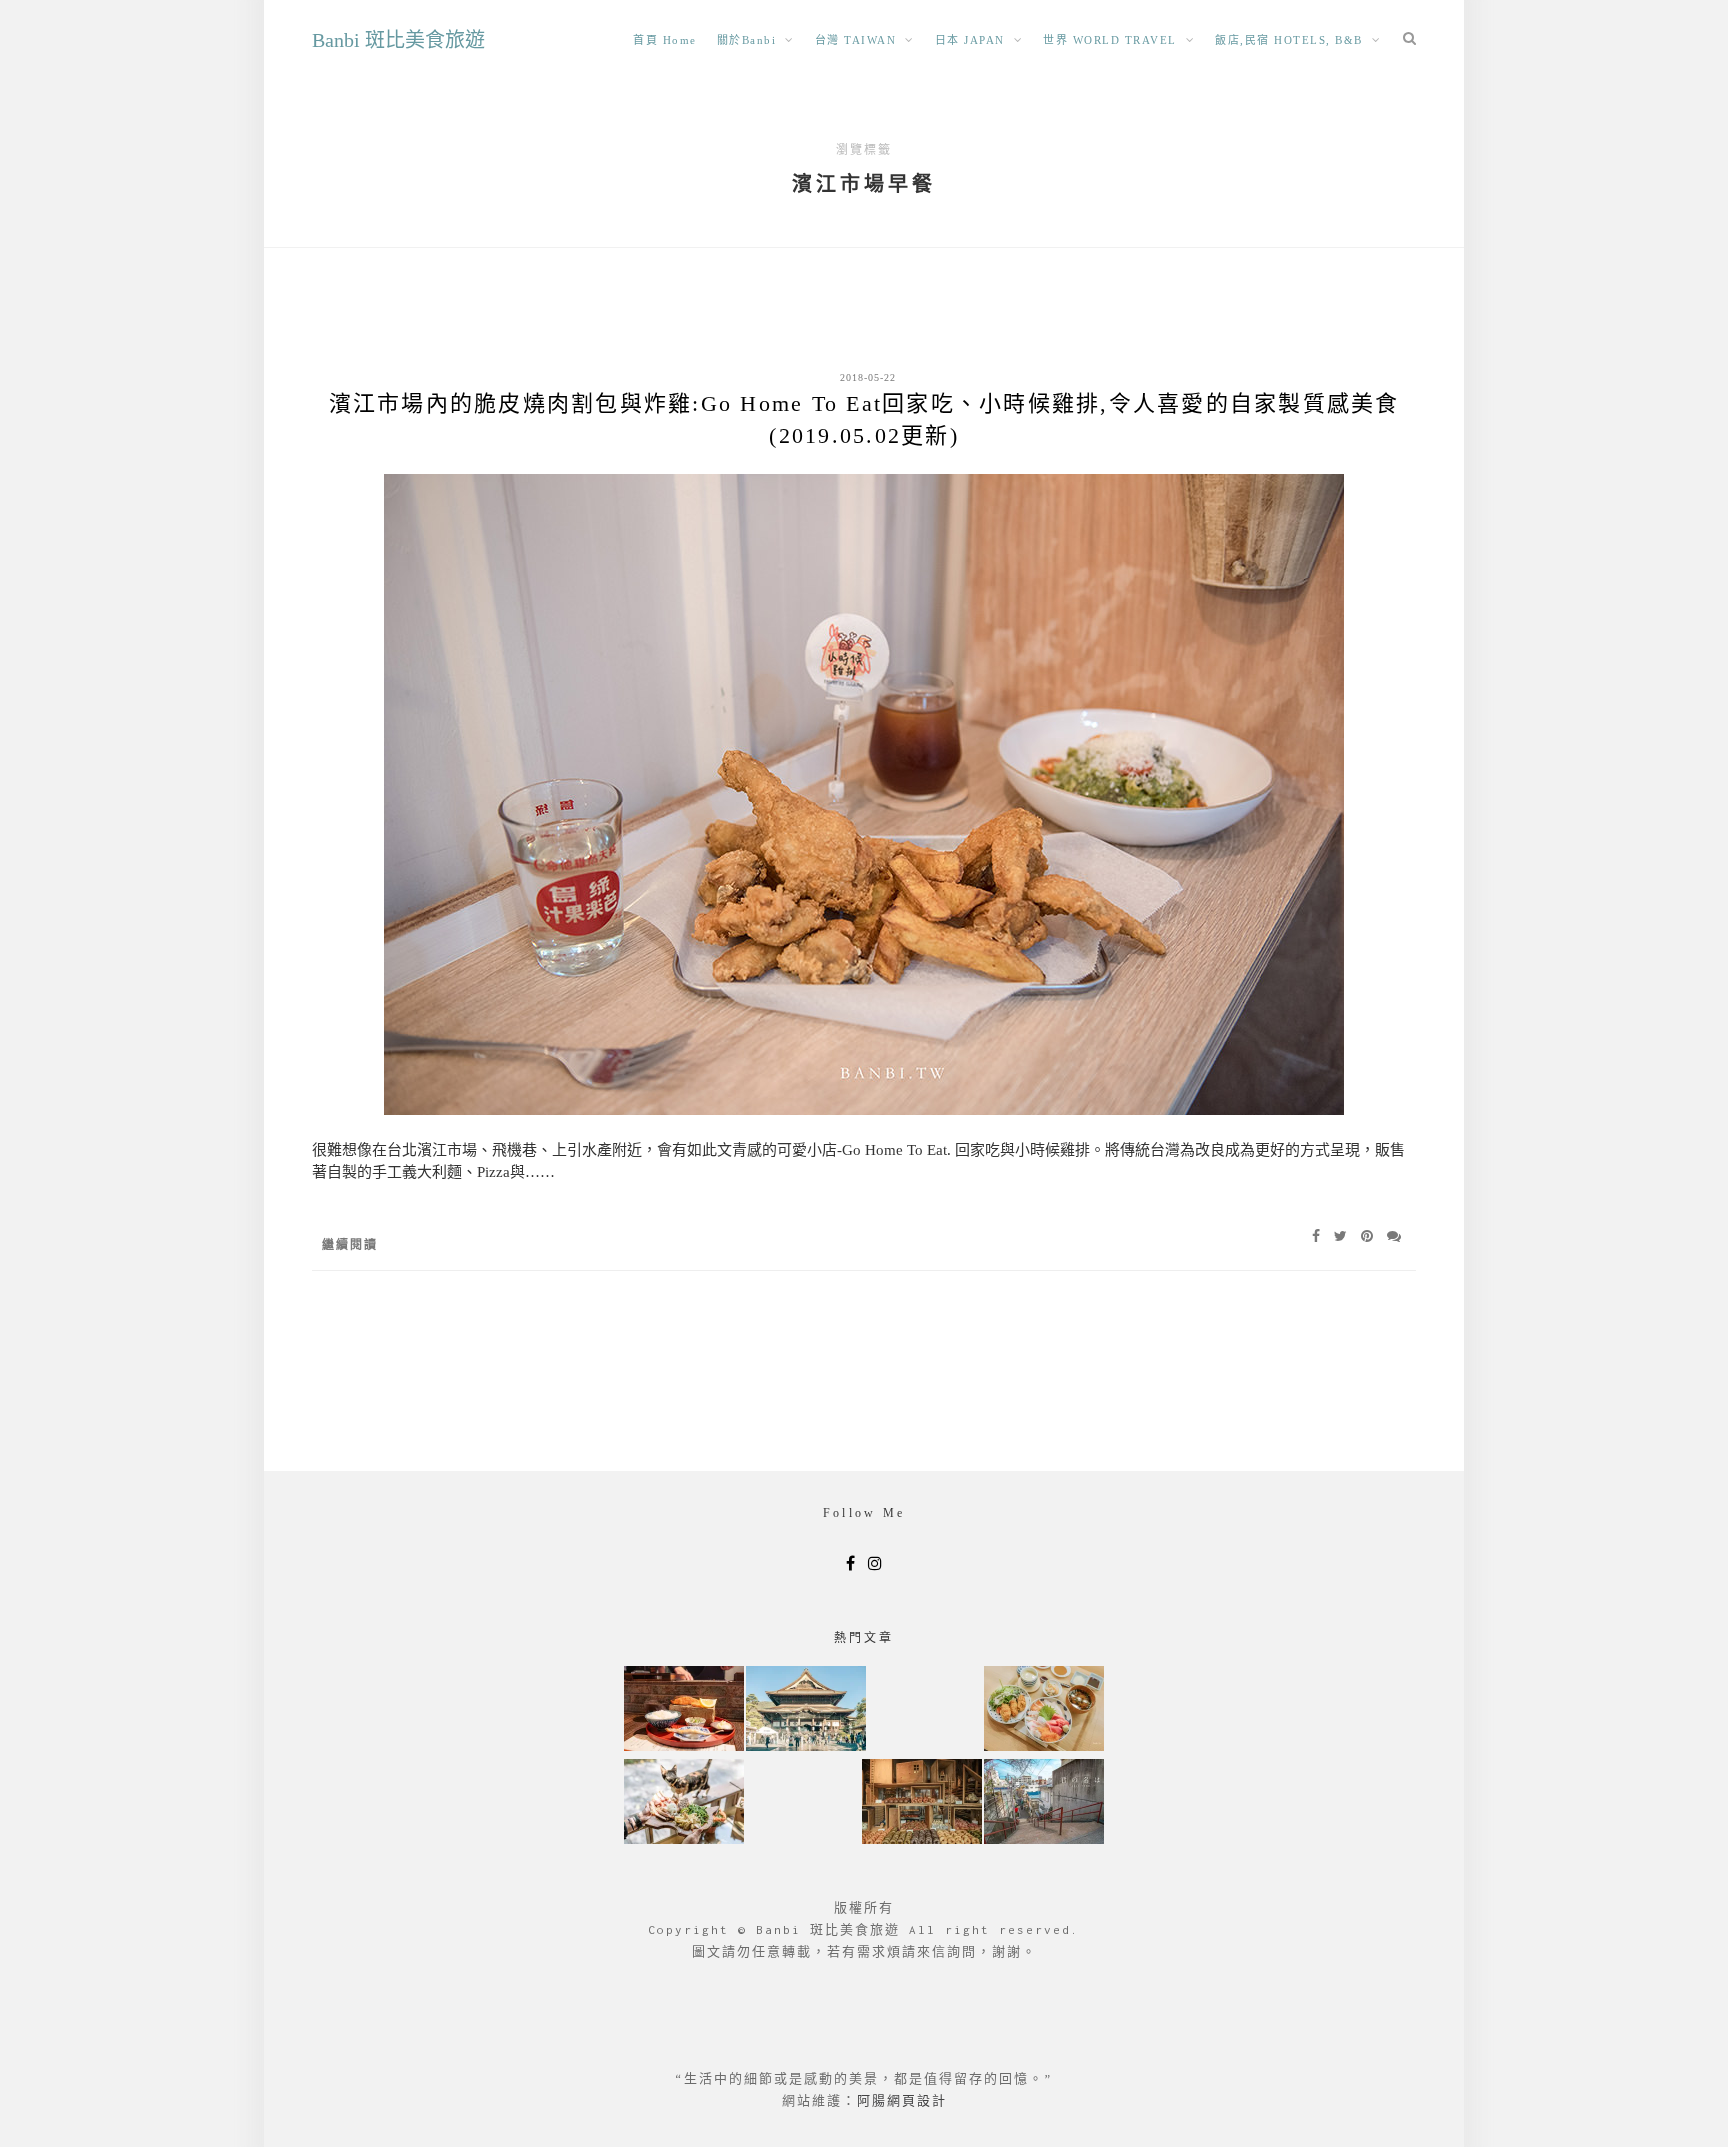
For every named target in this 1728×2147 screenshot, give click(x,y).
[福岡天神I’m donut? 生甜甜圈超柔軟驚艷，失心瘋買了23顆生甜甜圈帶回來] (922, 1803)
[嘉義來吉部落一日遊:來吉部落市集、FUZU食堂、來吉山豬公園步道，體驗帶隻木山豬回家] (684, 1803)
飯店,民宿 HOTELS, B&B (1289, 40)
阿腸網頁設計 (902, 2100)
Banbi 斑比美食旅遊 (398, 40)
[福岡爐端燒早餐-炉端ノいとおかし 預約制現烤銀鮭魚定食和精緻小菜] (684, 1710)
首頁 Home (665, 40)
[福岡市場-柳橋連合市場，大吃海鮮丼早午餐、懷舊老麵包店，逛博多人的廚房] (1044, 1710)
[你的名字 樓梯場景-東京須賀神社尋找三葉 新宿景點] (1044, 1803)
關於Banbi (747, 40)
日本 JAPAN (970, 40)
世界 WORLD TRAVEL (1110, 40)
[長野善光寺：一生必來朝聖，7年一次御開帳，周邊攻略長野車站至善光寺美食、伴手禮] (806, 1710)
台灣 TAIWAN (856, 40)
